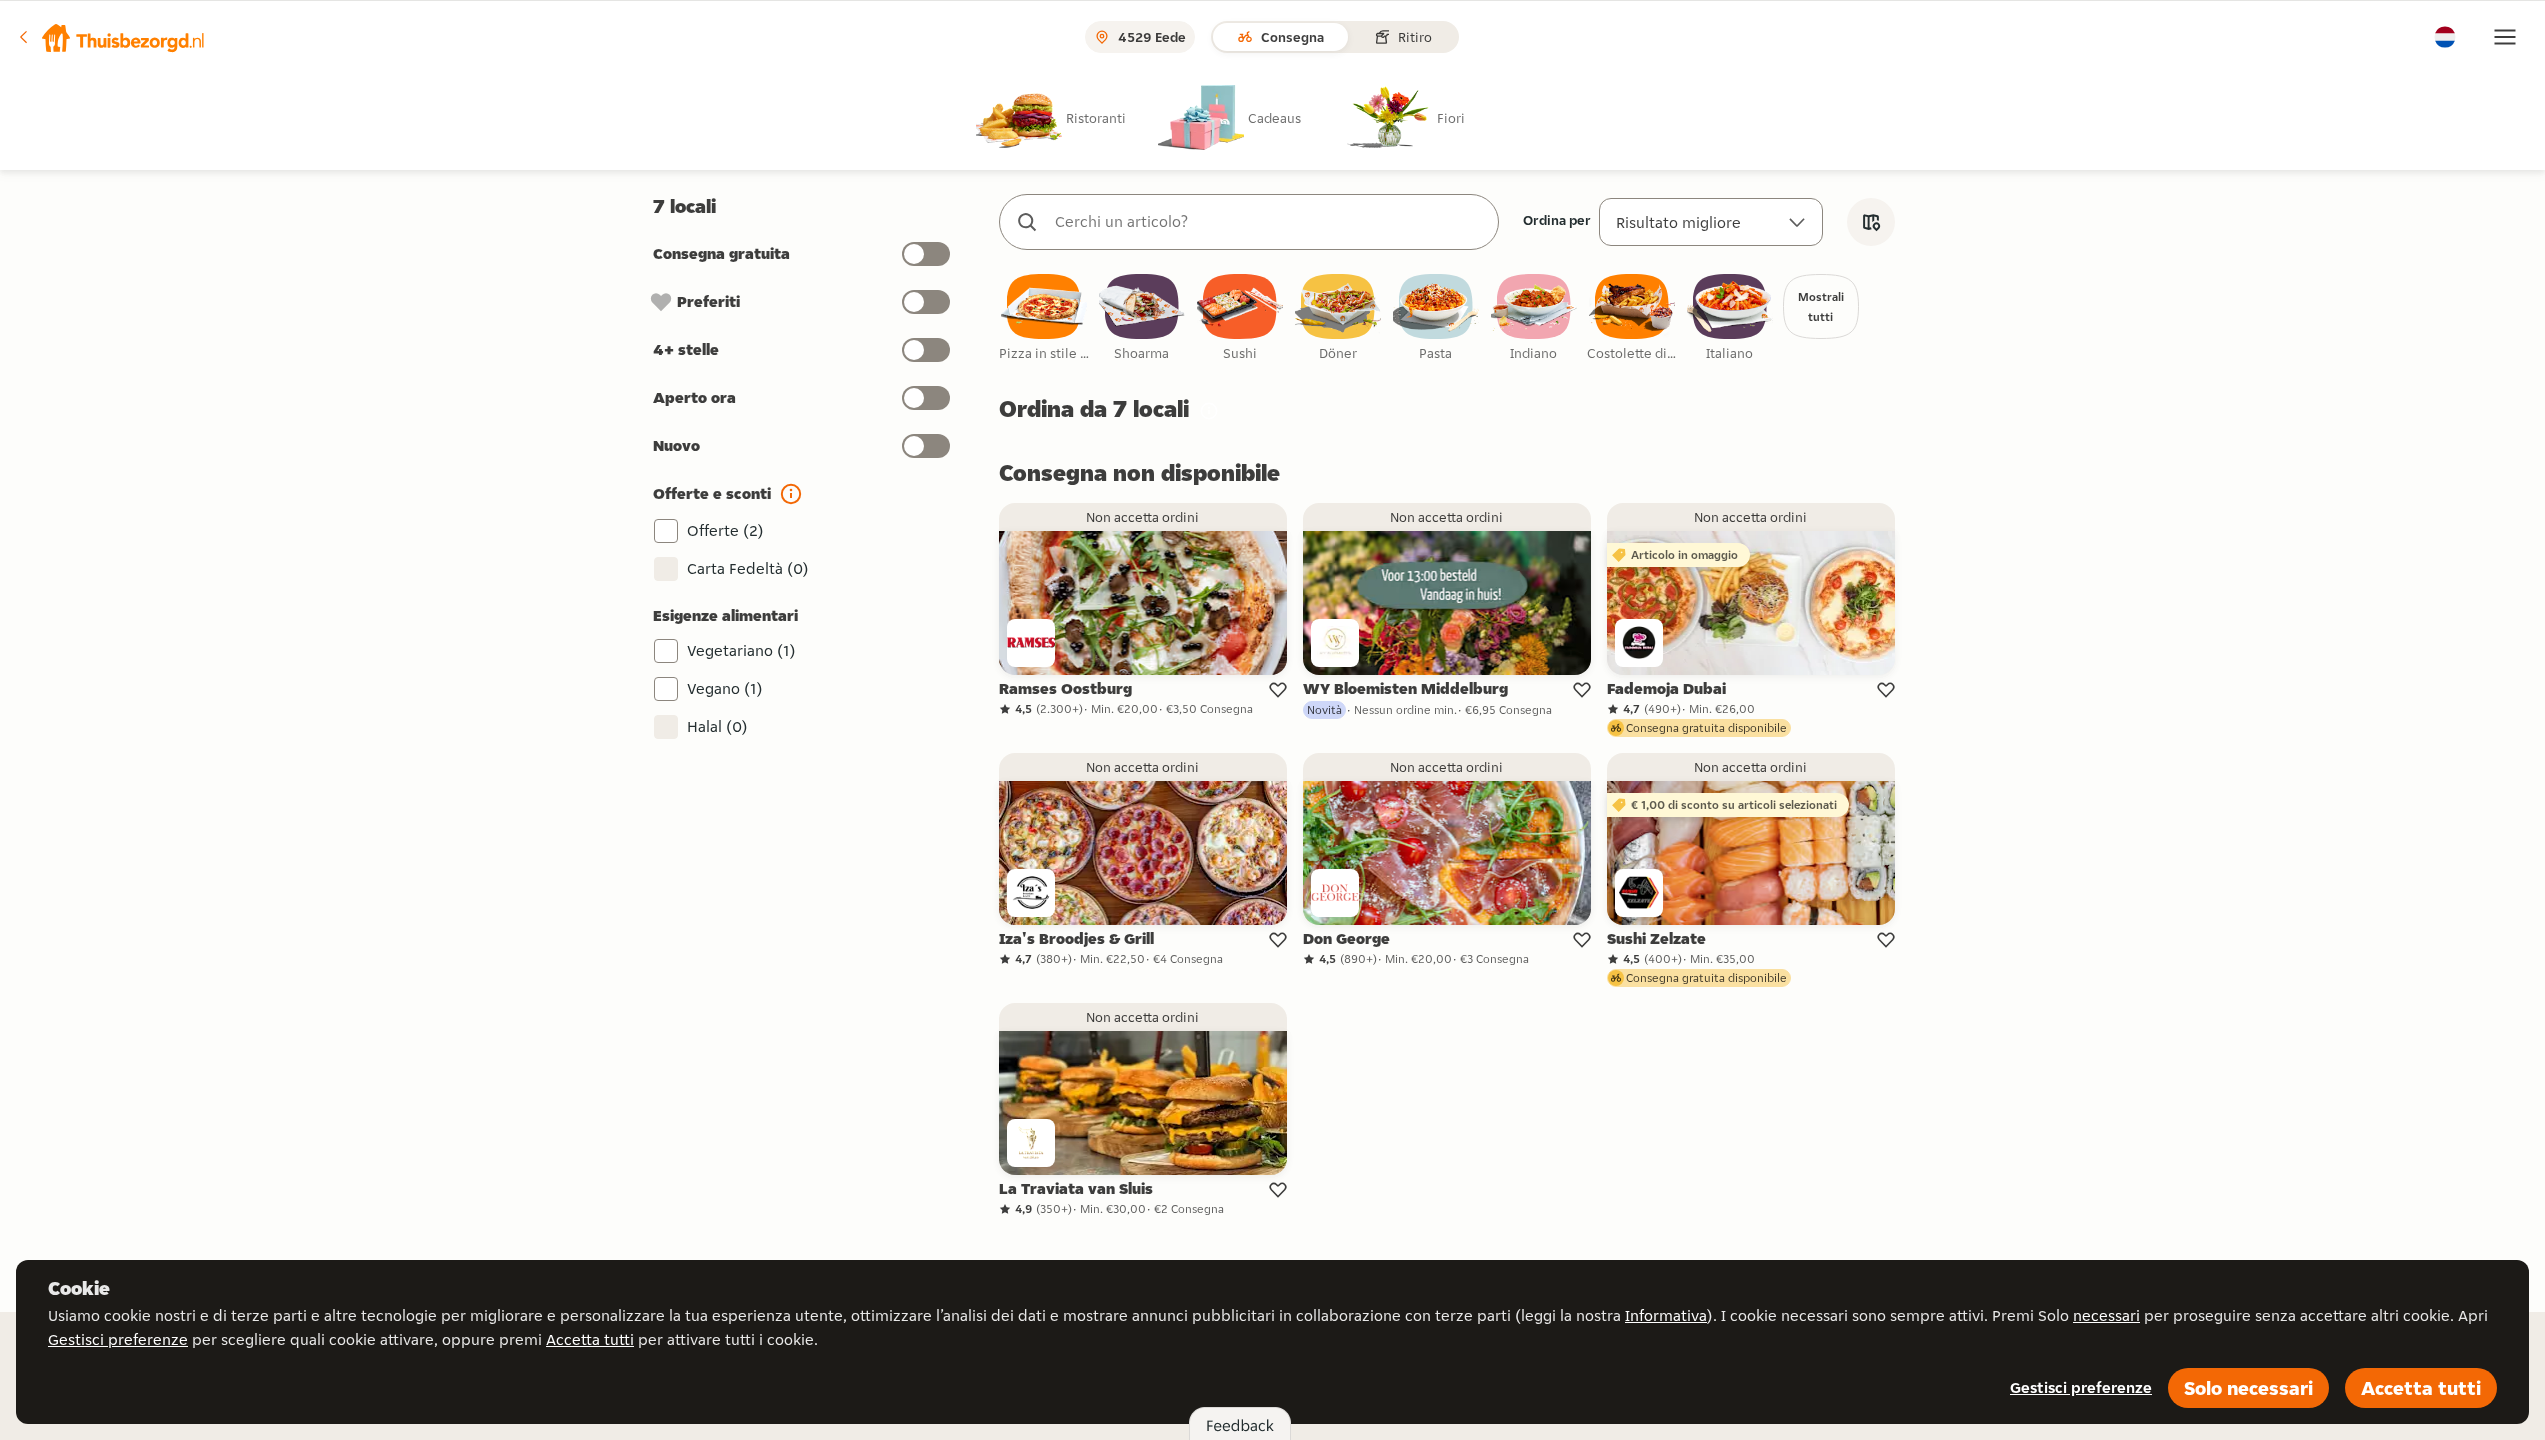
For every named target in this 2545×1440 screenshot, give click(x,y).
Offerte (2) (725, 530)
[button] (111, 37)
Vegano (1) (725, 688)
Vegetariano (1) (741, 650)
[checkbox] (1044, 318)
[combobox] (1269, 222)
